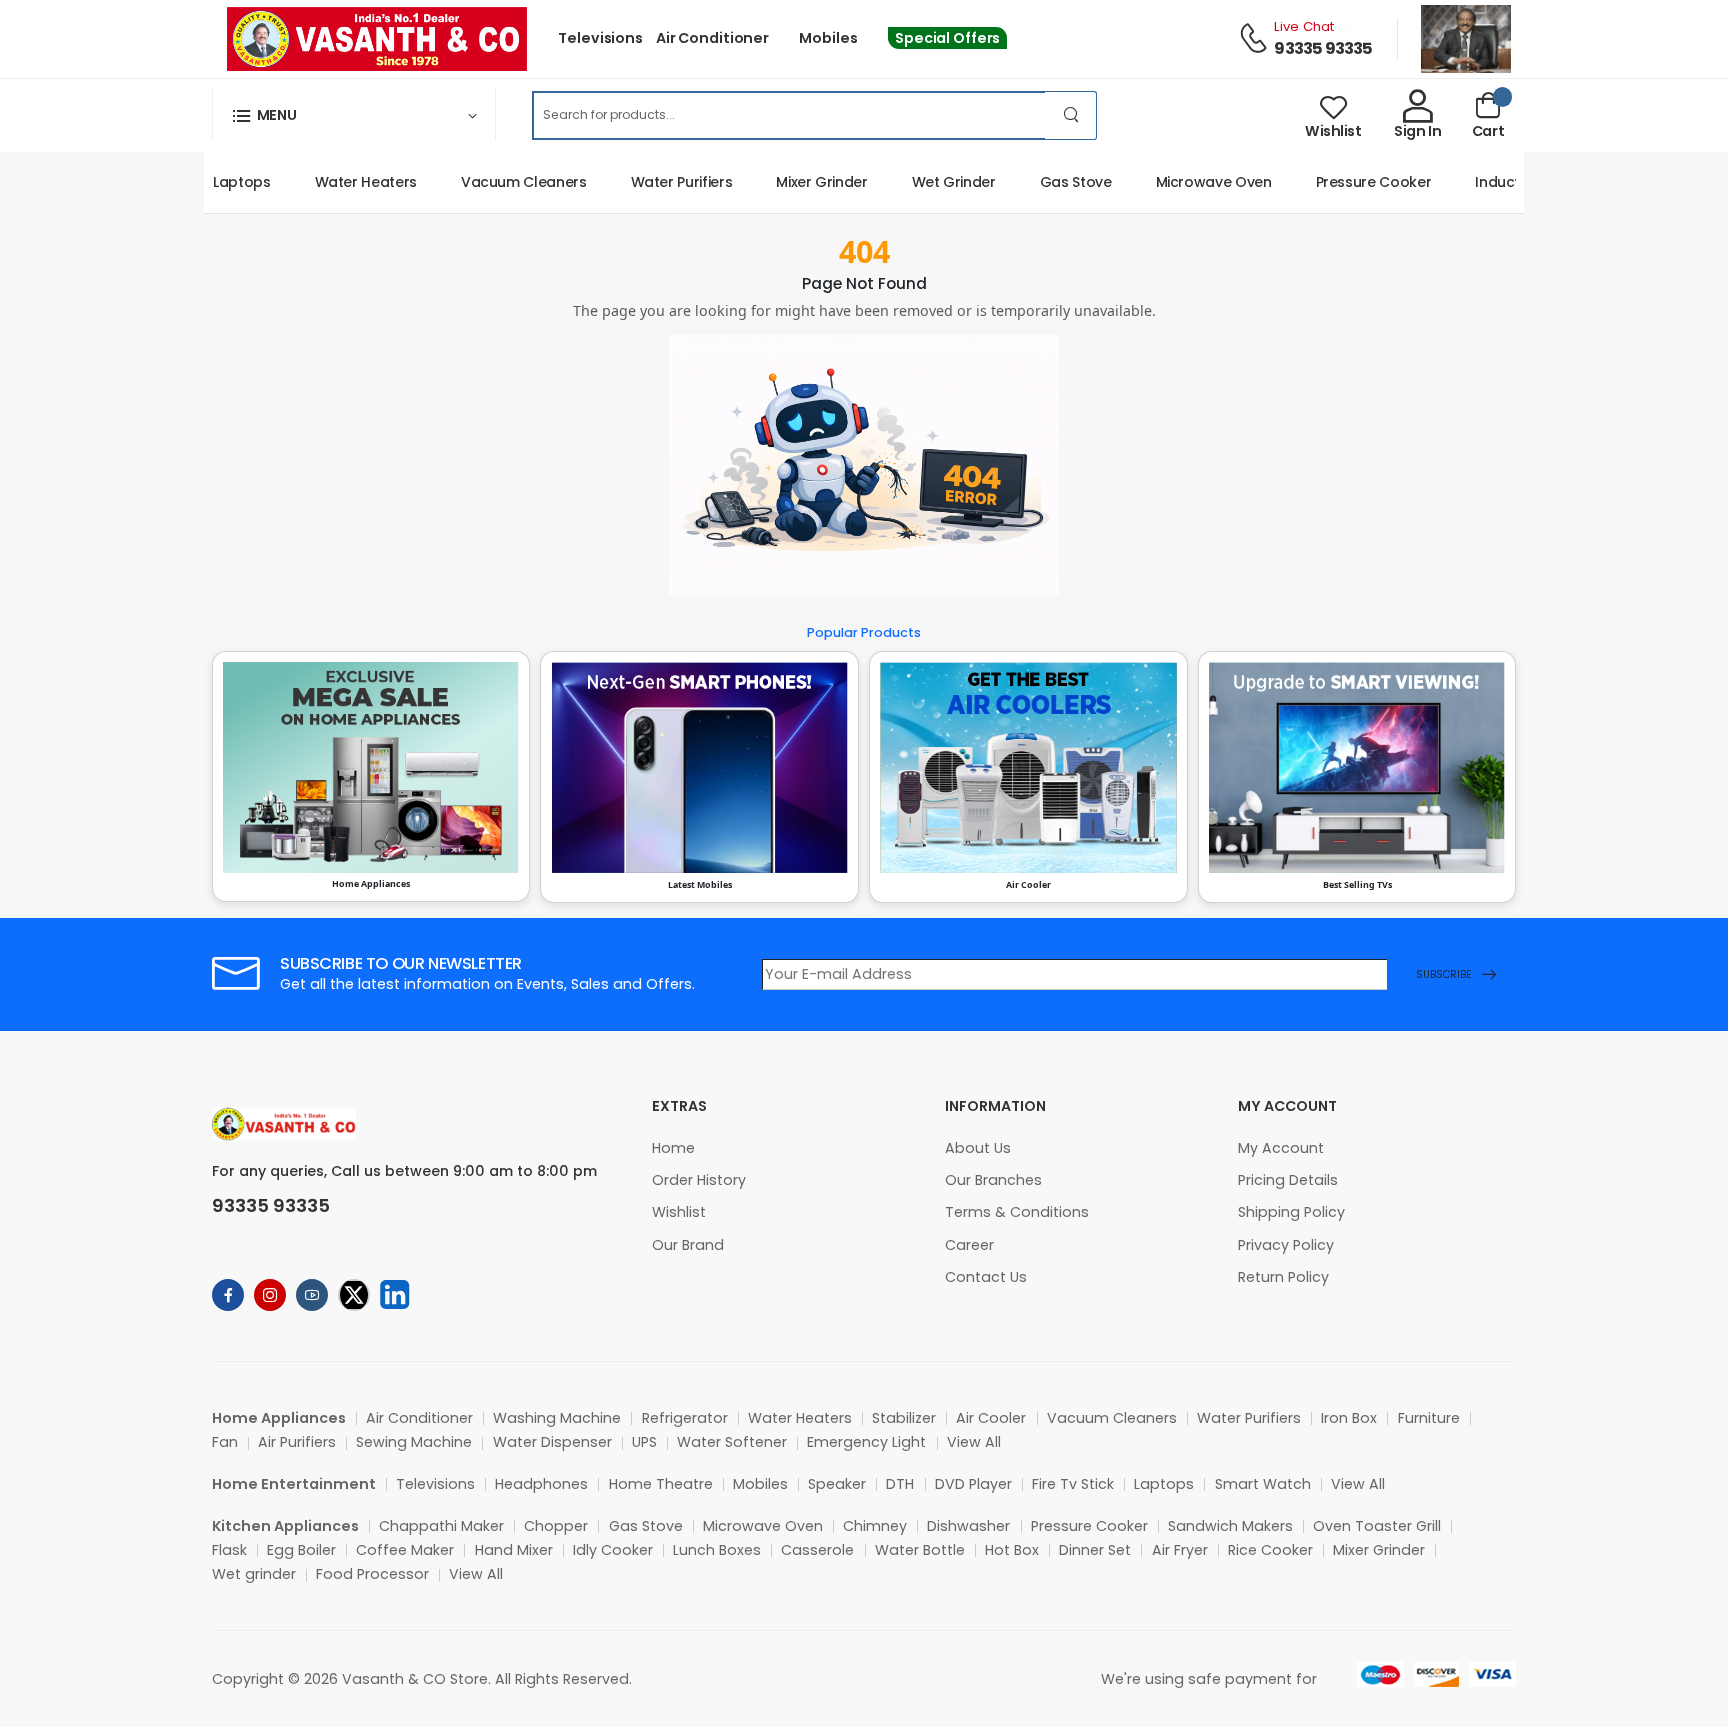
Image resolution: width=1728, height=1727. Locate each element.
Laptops (218, 182)
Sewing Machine (414, 1442)
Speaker (837, 1484)
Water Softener (732, 1442)
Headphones (541, 1484)
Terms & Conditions (1017, 1212)
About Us (978, 1148)
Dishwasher (968, 1526)
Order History (699, 1180)
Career (969, 1245)
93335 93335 (1323, 48)
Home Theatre (661, 1484)
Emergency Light (866, 1442)
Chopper (556, 1526)
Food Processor (372, 1574)
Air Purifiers (297, 1442)
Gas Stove (1052, 182)
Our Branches (993, 1180)
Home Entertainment (294, 1484)
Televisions (600, 38)
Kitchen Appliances (285, 1526)
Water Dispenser (552, 1442)
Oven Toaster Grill (1377, 1526)
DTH (900, 1484)
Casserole (817, 1550)
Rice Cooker (1270, 1550)
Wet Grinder (930, 182)
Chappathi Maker (441, 1526)
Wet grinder (254, 1574)
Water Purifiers (658, 182)
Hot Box (1012, 1550)
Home (673, 1148)
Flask (229, 1550)
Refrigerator (685, 1418)
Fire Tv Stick (1073, 1484)
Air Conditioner (712, 38)
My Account (1281, 1148)
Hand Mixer (514, 1550)
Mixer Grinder (797, 182)
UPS (644, 1442)
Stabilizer (904, 1418)
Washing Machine (557, 1418)
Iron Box (1349, 1418)
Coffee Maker (405, 1550)
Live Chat (1304, 26)
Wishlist (679, 1212)
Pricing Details (1288, 1180)
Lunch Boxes (717, 1550)
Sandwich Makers (1230, 1526)
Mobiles (828, 38)
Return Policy (1283, 1277)
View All (974, 1442)
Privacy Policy (1286, 1245)
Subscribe (1443, 974)
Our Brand (688, 1245)
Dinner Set (1095, 1550)
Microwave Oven (1190, 182)
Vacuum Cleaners (500, 182)
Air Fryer (1180, 1550)
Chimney (875, 1526)
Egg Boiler (301, 1550)
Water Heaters (342, 182)
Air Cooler (991, 1418)
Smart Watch (1263, 1484)
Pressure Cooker (1350, 182)
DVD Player (973, 1484)
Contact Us (986, 1277)
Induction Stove (1505, 182)
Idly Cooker (613, 1550)
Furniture (1429, 1418)
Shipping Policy (1291, 1212)
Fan (225, 1442)
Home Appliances (279, 1418)
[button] (354, 115)
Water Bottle (920, 1550)
